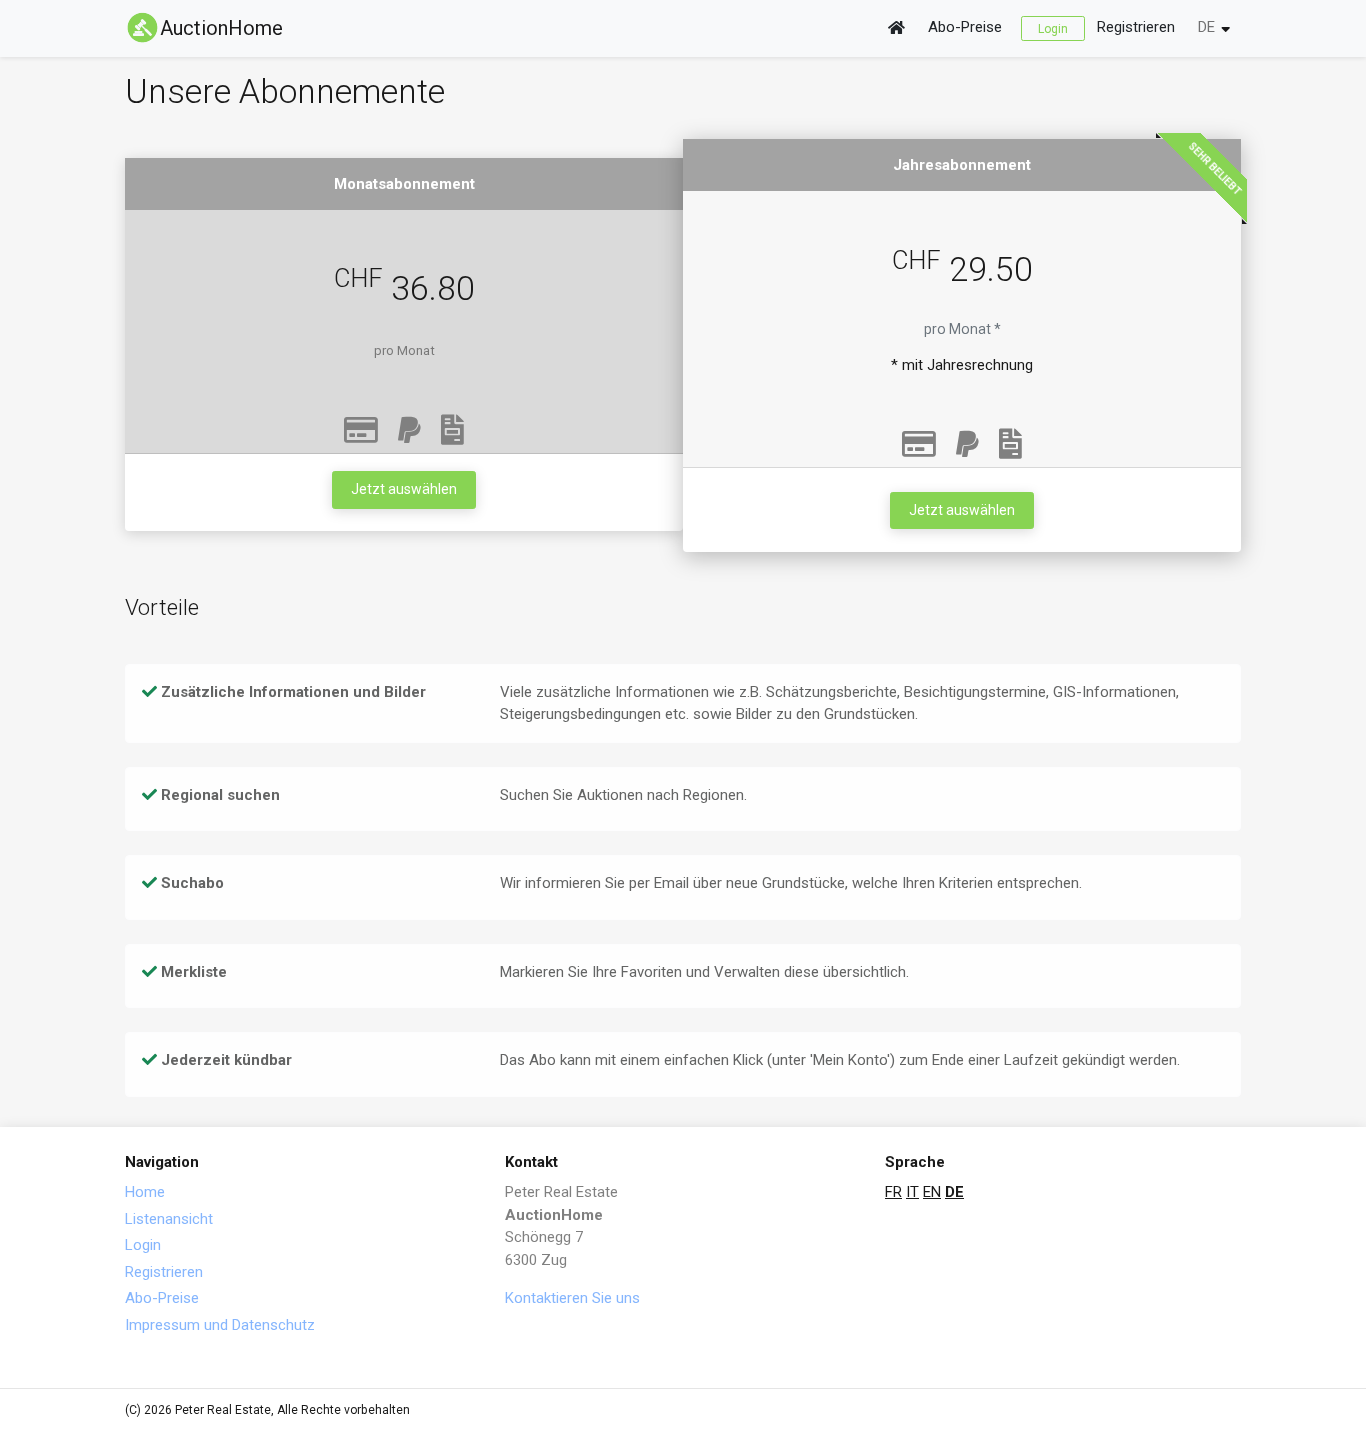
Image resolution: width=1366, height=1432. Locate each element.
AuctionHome (221, 28)
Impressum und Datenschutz (220, 1325)
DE (1206, 27)
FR (893, 1192)
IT (912, 1192)
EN (932, 1192)
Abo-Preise (965, 27)
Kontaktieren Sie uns (572, 1298)
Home (145, 1192)
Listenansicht (169, 1219)
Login (1053, 28)
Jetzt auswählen (404, 489)
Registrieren (1136, 27)
